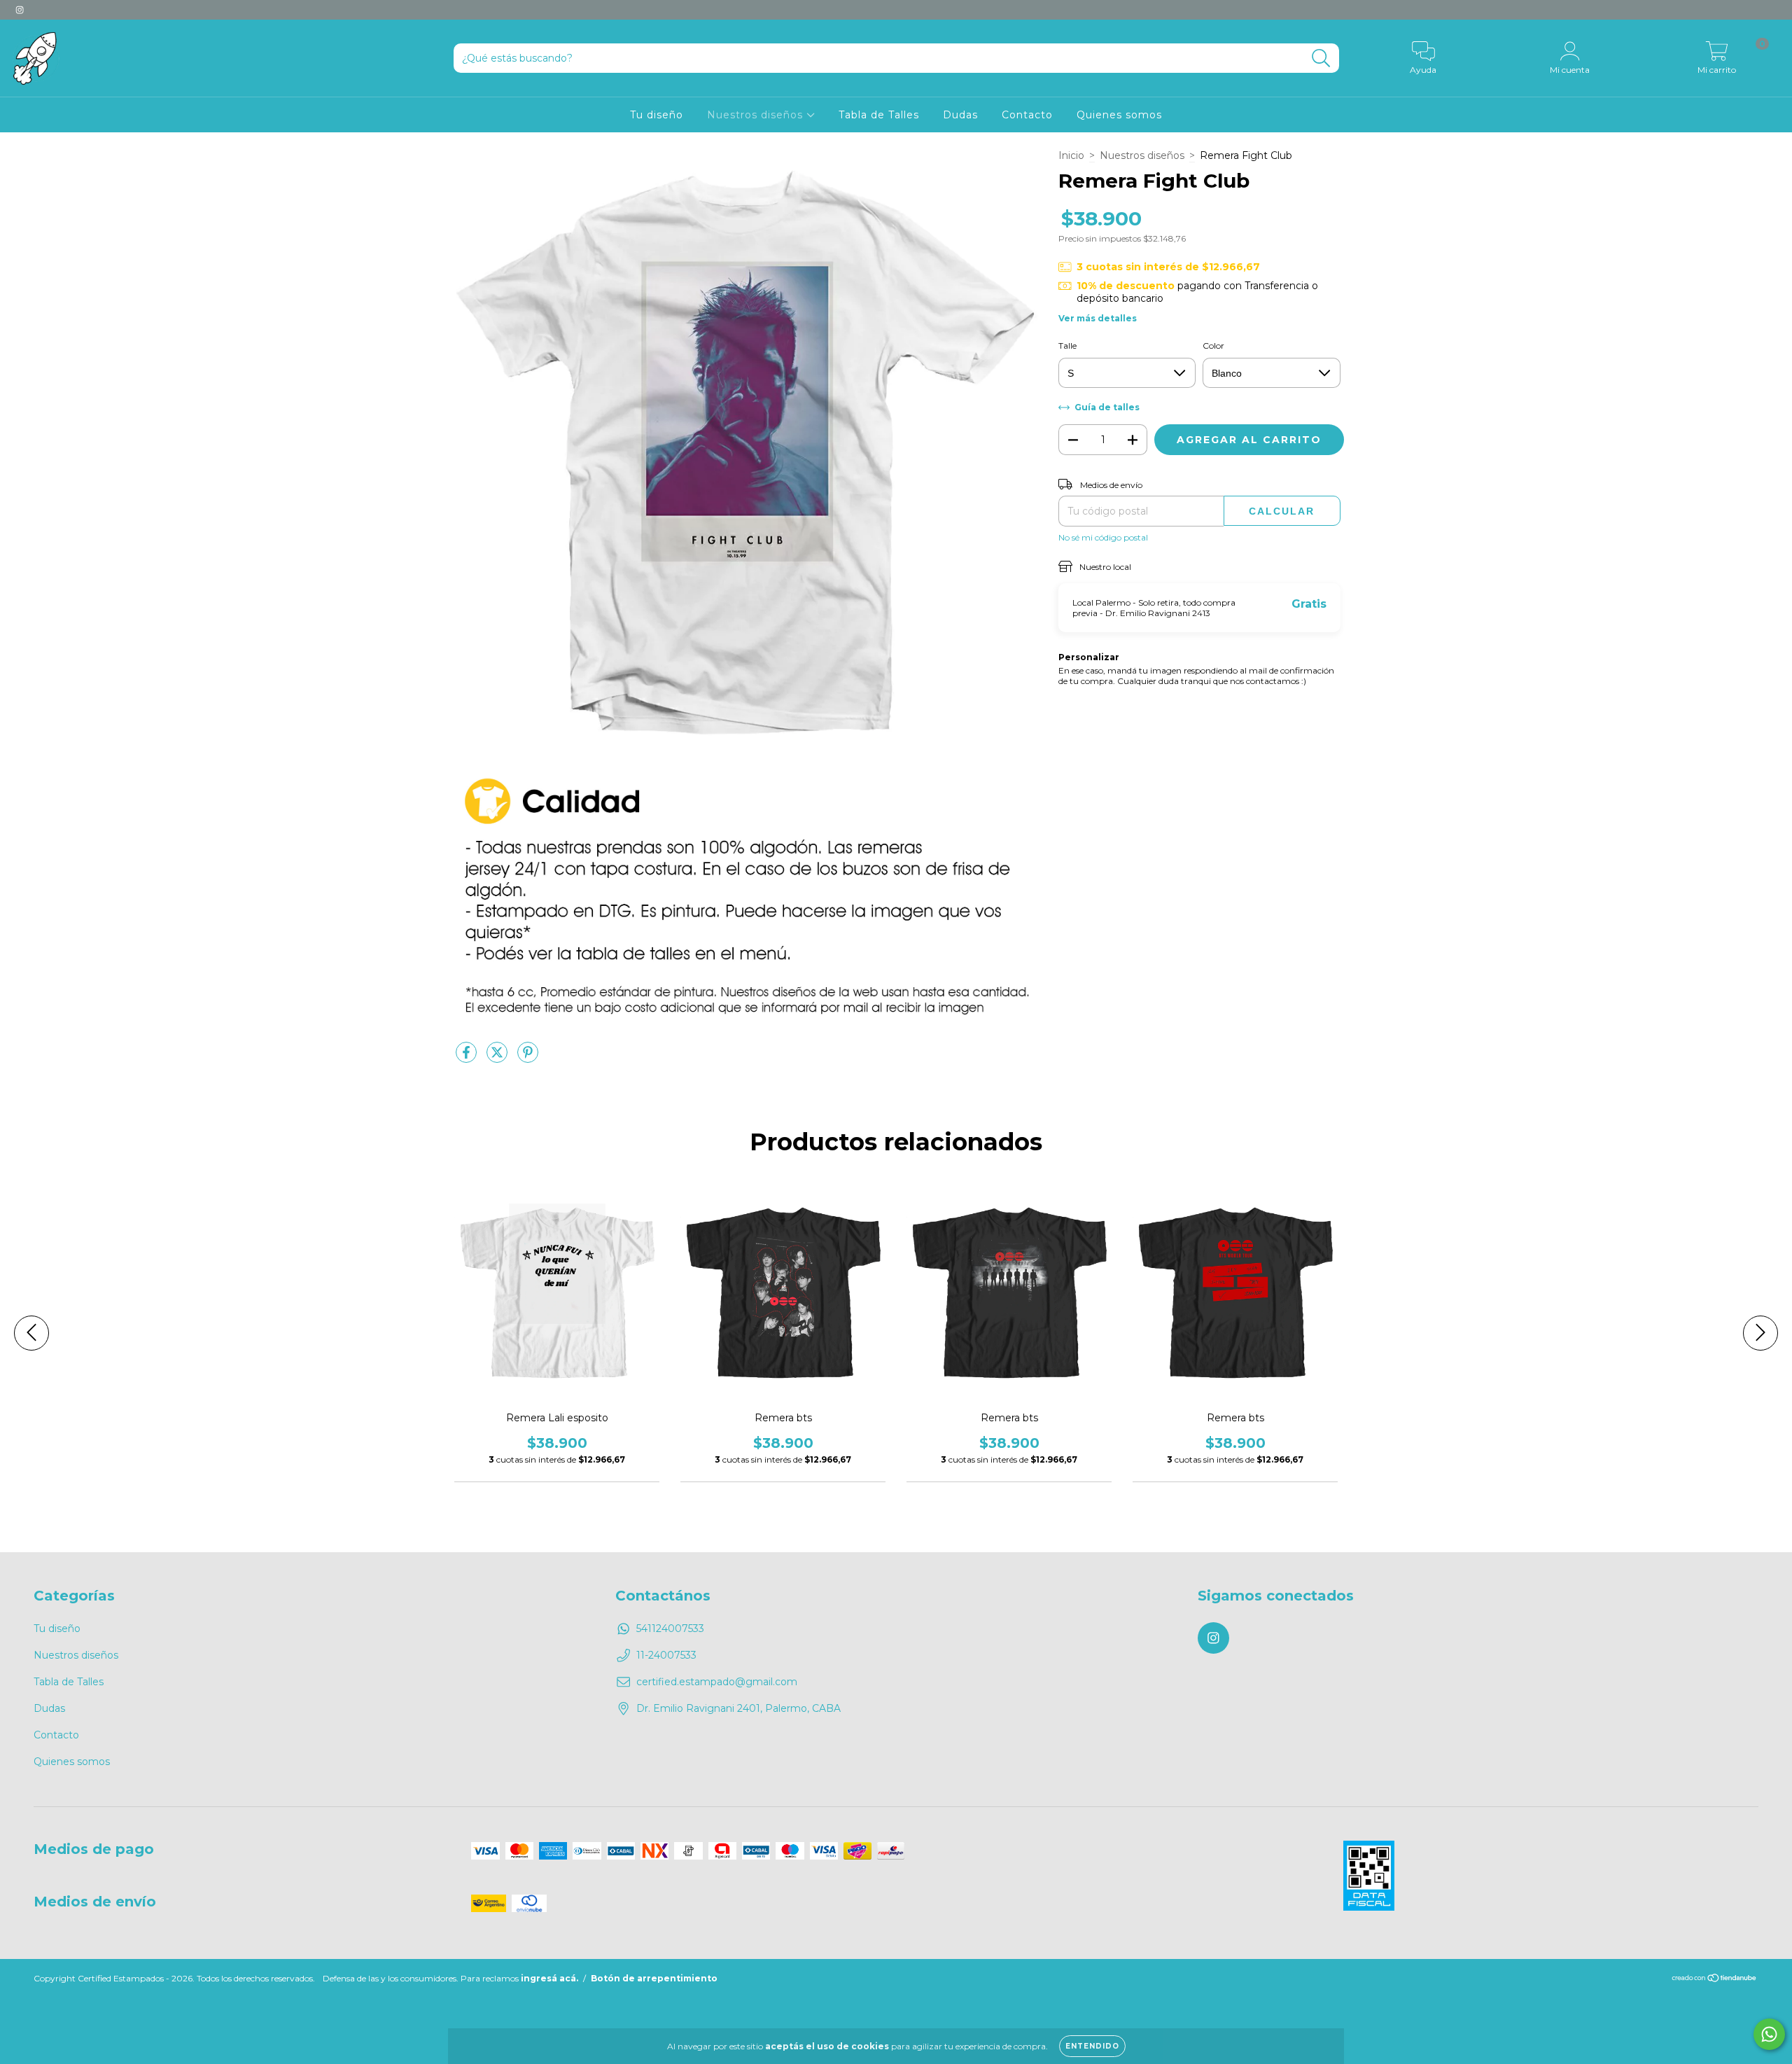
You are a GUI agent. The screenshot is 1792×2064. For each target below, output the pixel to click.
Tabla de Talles (879, 115)
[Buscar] (1321, 58)
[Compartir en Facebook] (468, 1058)
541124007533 (670, 1629)
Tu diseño (657, 115)
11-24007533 (666, 1655)
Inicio (1071, 155)
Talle (1067, 346)
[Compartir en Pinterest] (528, 1058)
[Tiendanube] (1715, 1980)
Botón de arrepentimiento (654, 1978)
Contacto (1027, 115)
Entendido (1092, 2046)
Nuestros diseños (757, 115)
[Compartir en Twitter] (498, 1058)
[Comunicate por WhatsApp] (1769, 2034)
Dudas (960, 115)
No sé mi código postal (1103, 537)
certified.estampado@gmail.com (717, 1682)
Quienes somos (1119, 115)
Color (1213, 346)
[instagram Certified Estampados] (20, 10)
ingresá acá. (549, 1978)
